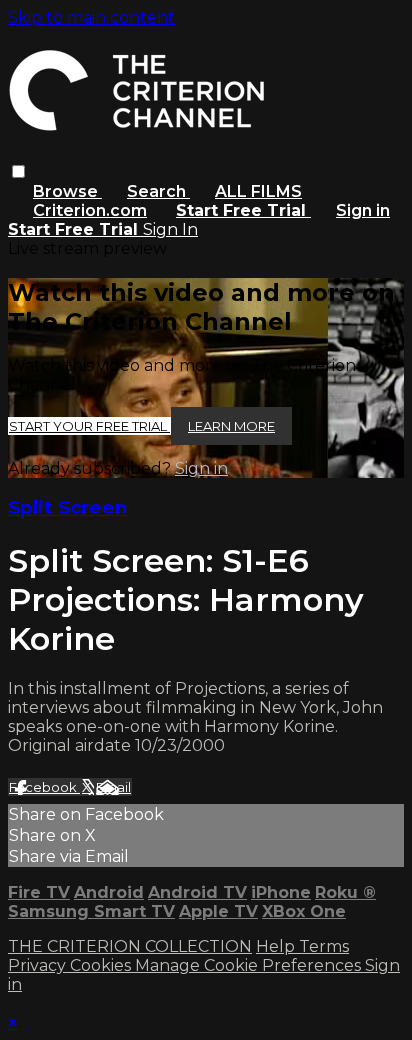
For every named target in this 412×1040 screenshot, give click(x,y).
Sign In (170, 229)
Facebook (44, 787)
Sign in (363, 210)
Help (277, 946)
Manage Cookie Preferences (250, 965)
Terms (324, 946)
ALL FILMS (258, 191)
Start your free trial (89, 426)
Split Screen (67, 507)
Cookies (102, 965)
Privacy (39, 965)
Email (113, 787)
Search (158, 191)
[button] (18, 171)
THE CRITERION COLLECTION (130, 946)
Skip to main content (91, 17)
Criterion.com (90, 210)
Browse (67, 191)
